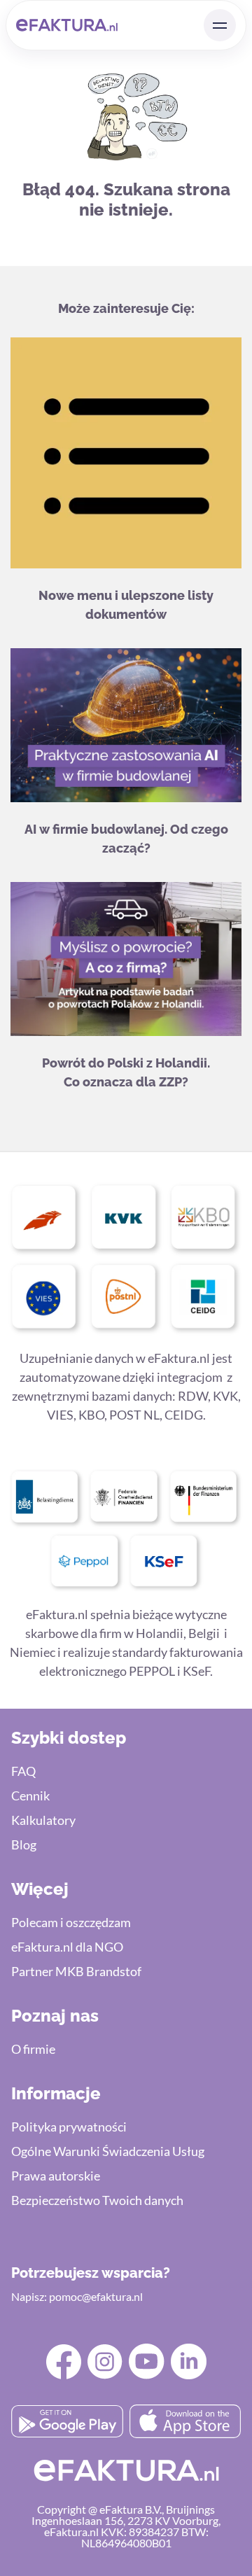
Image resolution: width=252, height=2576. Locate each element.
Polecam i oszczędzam (71, 1922)
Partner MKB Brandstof (76, 1971)
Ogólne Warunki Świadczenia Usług (108, 2151)
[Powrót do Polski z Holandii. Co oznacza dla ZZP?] (126, 961)
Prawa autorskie (56, 2176)
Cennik (30, 1795)
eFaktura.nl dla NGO (67, 1947)
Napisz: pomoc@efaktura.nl (77, 2296)
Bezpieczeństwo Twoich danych (97, 2200)
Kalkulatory (43, 1820)
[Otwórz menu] (220, 25)
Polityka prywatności (69, 2127)
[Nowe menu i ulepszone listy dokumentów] (126, 455)
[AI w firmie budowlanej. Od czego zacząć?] (126, 728)
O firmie (33, 2049)
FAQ (23, 1771)
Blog (24, 1844)
